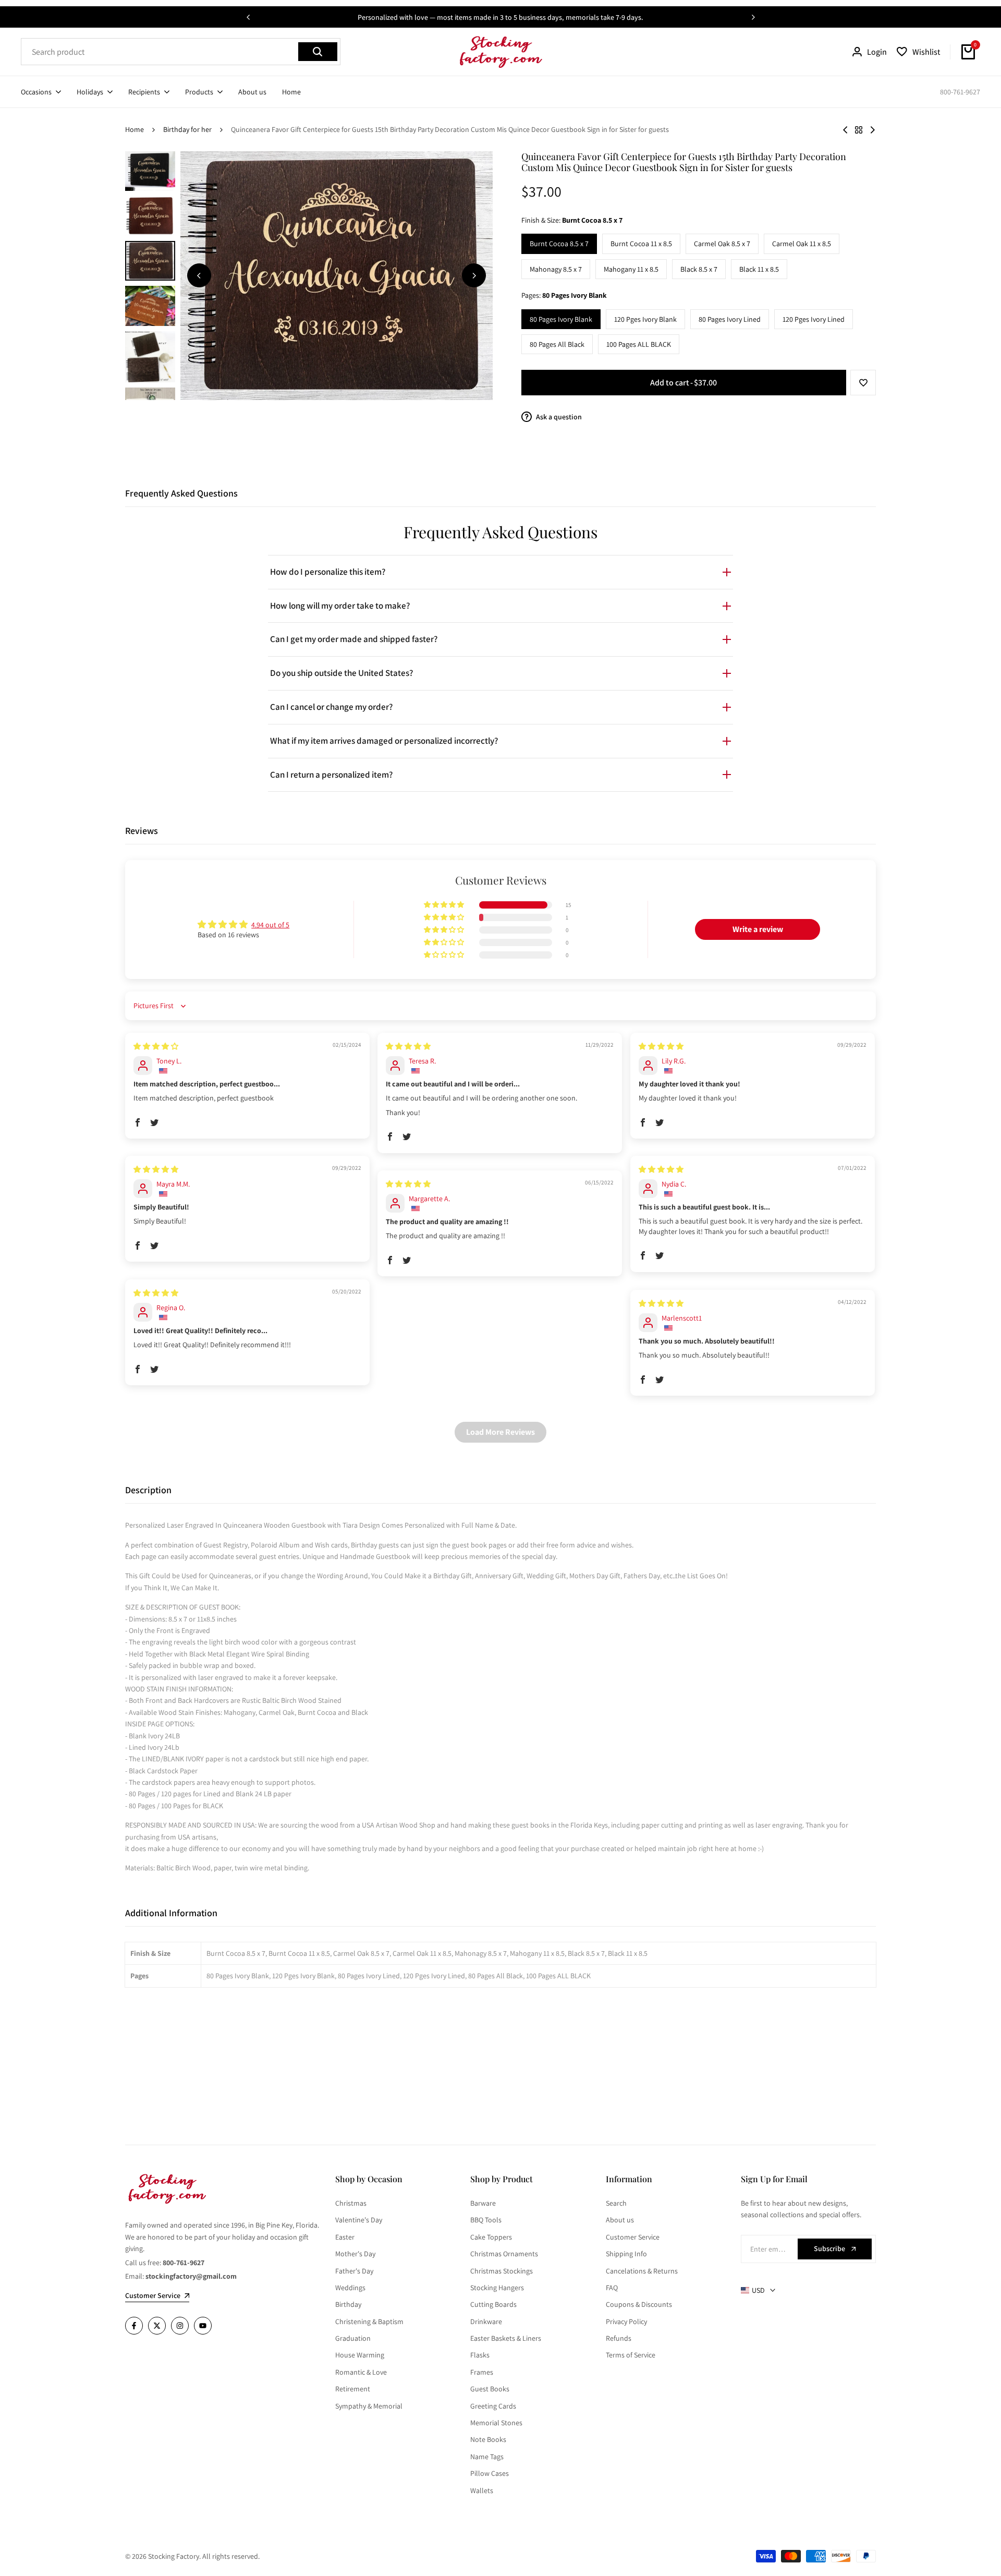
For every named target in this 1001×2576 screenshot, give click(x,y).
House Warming (360, 2355)
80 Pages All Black (557, 344)
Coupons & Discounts (639, 2304)
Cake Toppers (491, 2237)
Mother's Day (355, 2254)
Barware (483, 2203)
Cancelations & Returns (642, 2271)
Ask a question (558, 417)
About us (620, 2220)
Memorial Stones (496, 2423)
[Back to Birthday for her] (859, 130)
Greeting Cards (493, 2406)
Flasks (480, 2355)
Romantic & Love (361, 2372)
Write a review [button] (758, 929)
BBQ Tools (486, 2220)
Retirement (353, 2389)
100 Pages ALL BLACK (639, 344)
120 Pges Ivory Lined (814, 319)
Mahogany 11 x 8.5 (631, 269)
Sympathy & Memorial (369, 2406)
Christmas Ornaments (504, 2254)
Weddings (350, 2288)
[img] (156, 1046)
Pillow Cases (490, 2473)
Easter (345, 2237)
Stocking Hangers (497, 2288)
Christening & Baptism (369, 2321)
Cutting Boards (493, 2304)
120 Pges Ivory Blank (645, 319)
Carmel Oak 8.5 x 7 (722, 244)
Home (135, 129)
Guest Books (490, 2389)
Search (616, 2203)
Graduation (353, 2338)
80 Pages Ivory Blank (561, 319)
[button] (863, 383)
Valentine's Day (359, 2220)
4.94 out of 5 (270, 925)
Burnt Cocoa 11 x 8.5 (641, 244)
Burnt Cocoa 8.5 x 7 (559, 244)
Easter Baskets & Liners (506, 2338)
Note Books (488, 2439)
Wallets (482, 2490)
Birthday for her (187, 129)
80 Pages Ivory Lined (730, 319)
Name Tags (487, 2457)
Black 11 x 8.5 (759, 269)
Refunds (619, 2338)
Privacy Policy (626, 2321)
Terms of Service (631, 2355)
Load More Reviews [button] (500, 1432)
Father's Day (354, 2271)
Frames (482, 2372)
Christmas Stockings (502, 2271)
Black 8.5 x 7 (699, 269)
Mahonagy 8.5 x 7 (556, 269)
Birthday (348, 2304)
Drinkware (486, 2321)
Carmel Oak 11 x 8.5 (802, 244)
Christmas (351, 2203)
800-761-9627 (960, 92)
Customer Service (633, 2237)
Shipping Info (626, 2254)
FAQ (612, 2288)
